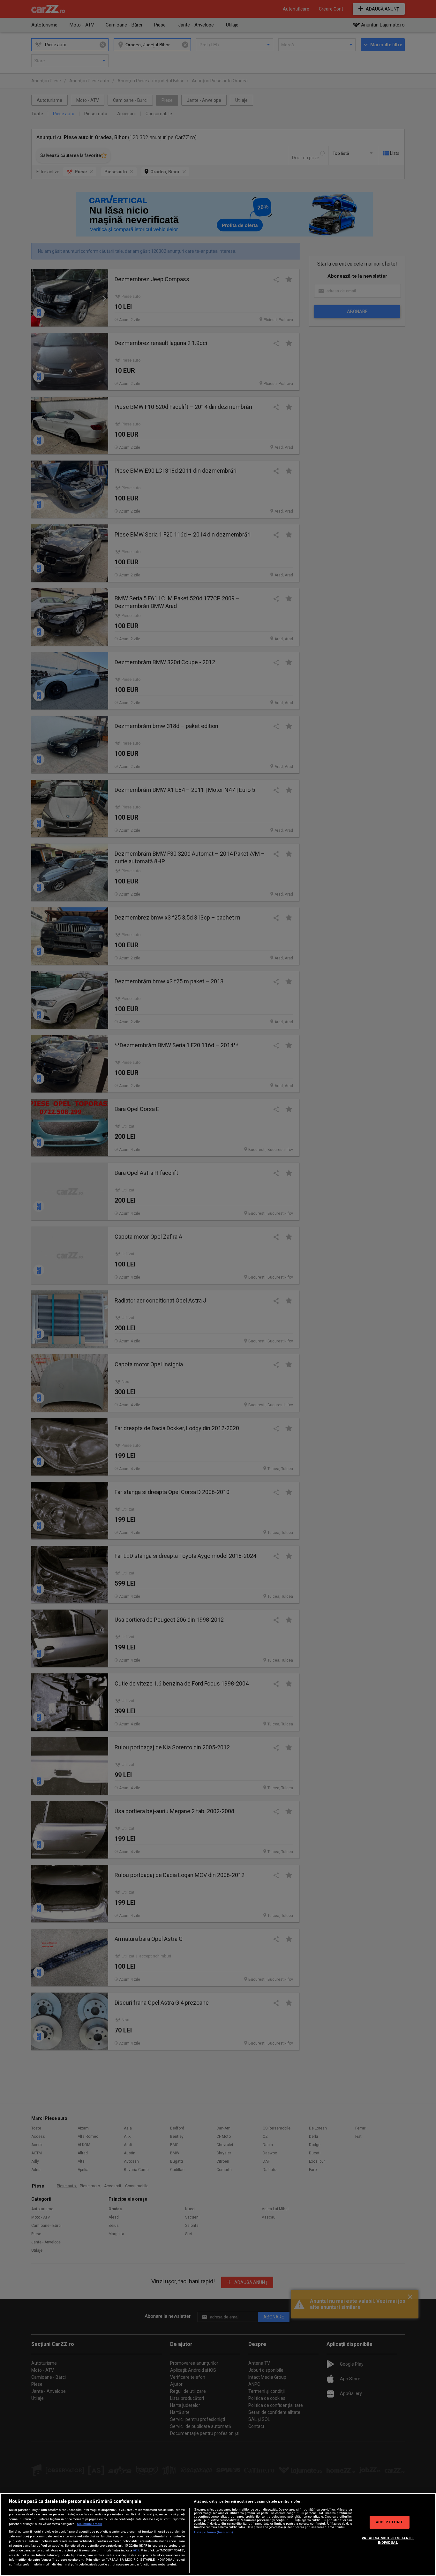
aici (136, 2550)
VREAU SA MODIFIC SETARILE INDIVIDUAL (388, 2540)
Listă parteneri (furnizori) (214, 2532)
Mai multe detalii (90, 2524)
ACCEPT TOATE (390, 2522)
